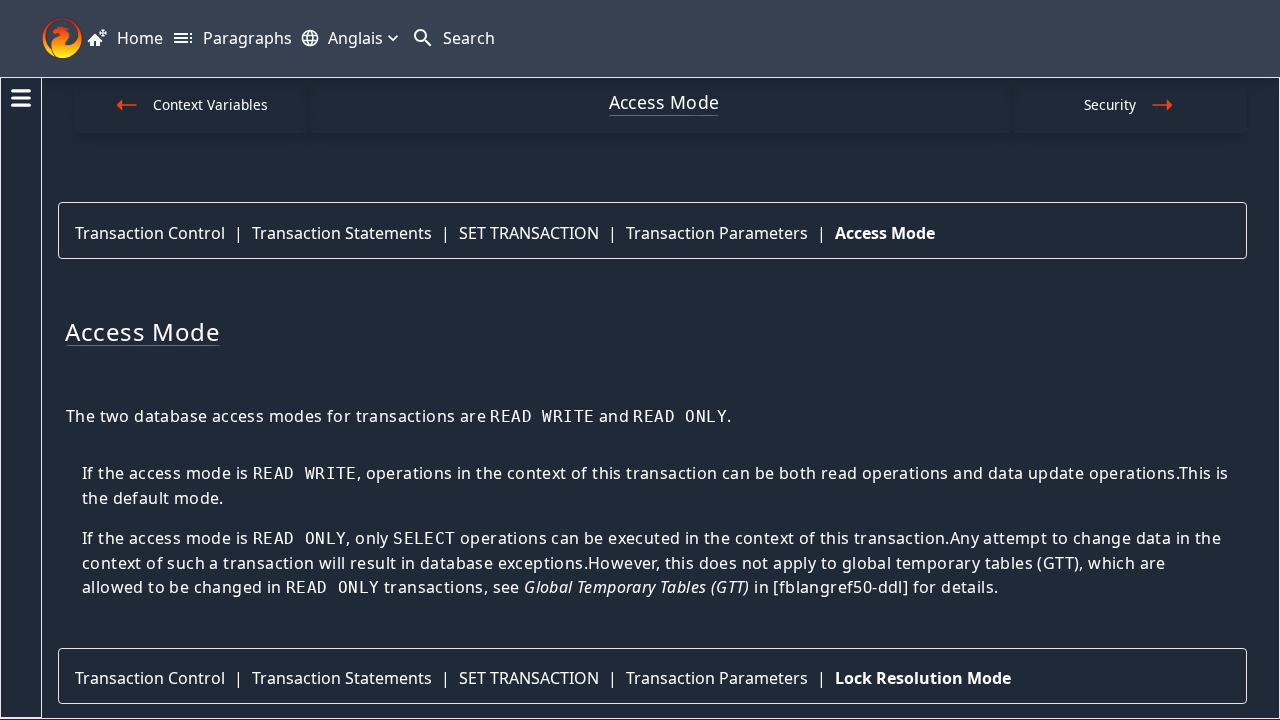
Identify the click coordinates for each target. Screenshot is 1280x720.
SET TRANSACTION (529, 233)
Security (1110, 104)
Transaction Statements (342, 233)
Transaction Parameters (717, 233)
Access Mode (885, 233)
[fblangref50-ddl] (840, 587)
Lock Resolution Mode (923, 678)
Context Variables (210, 104)
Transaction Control (150, 233)
